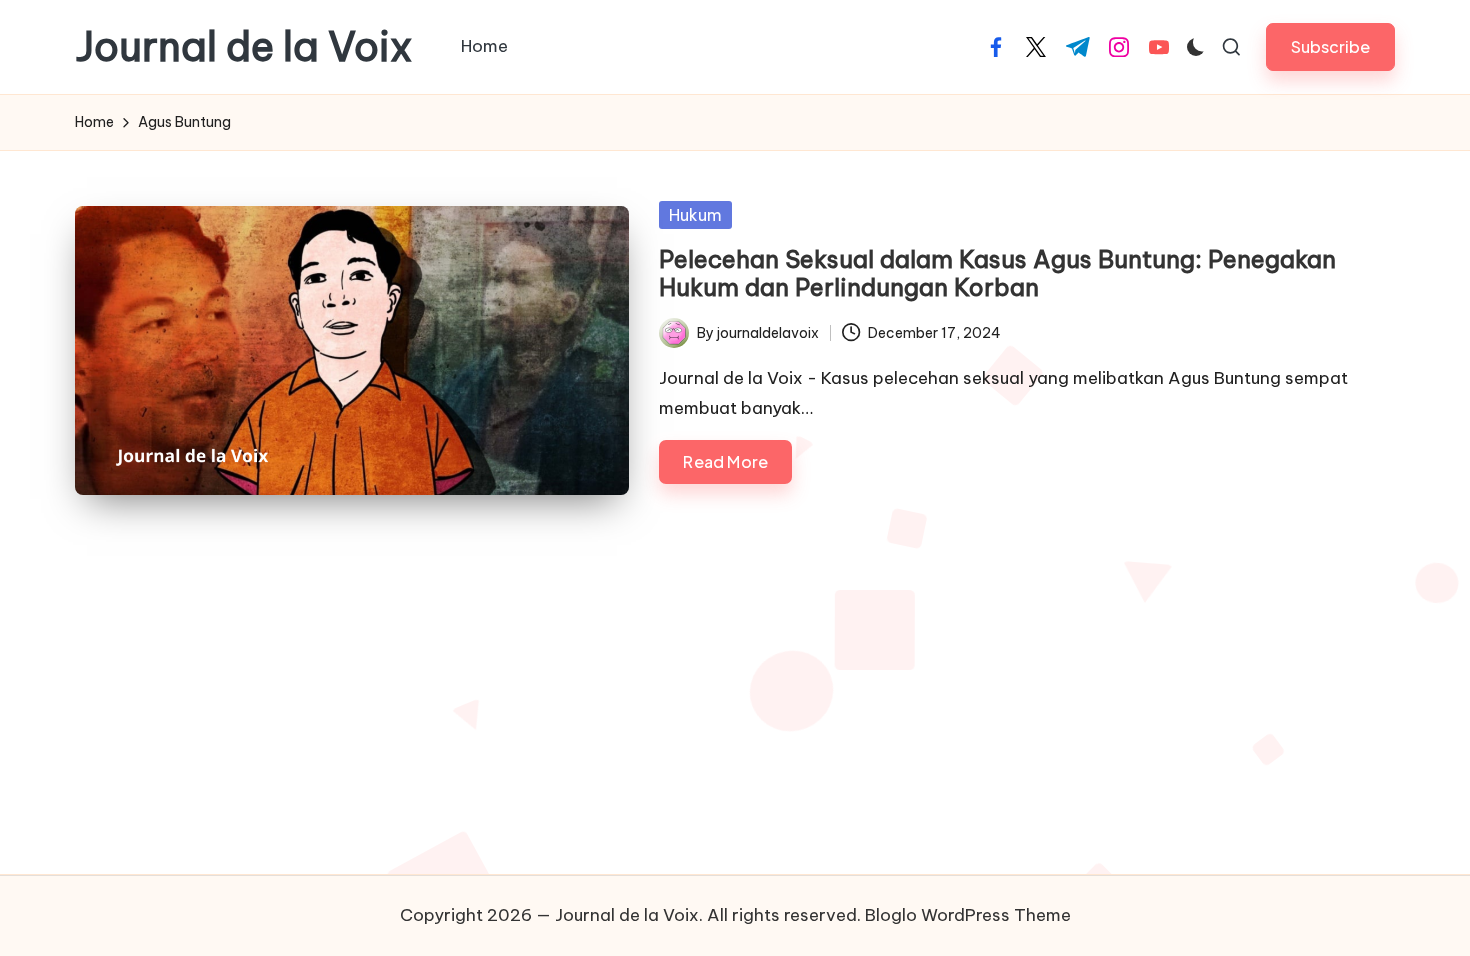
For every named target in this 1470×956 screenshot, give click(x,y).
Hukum (695, 215)
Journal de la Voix (243, 47)
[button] (1330, 46)
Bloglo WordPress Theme (968, 915)
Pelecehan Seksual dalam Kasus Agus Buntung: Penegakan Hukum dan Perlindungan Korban (997, 273)
